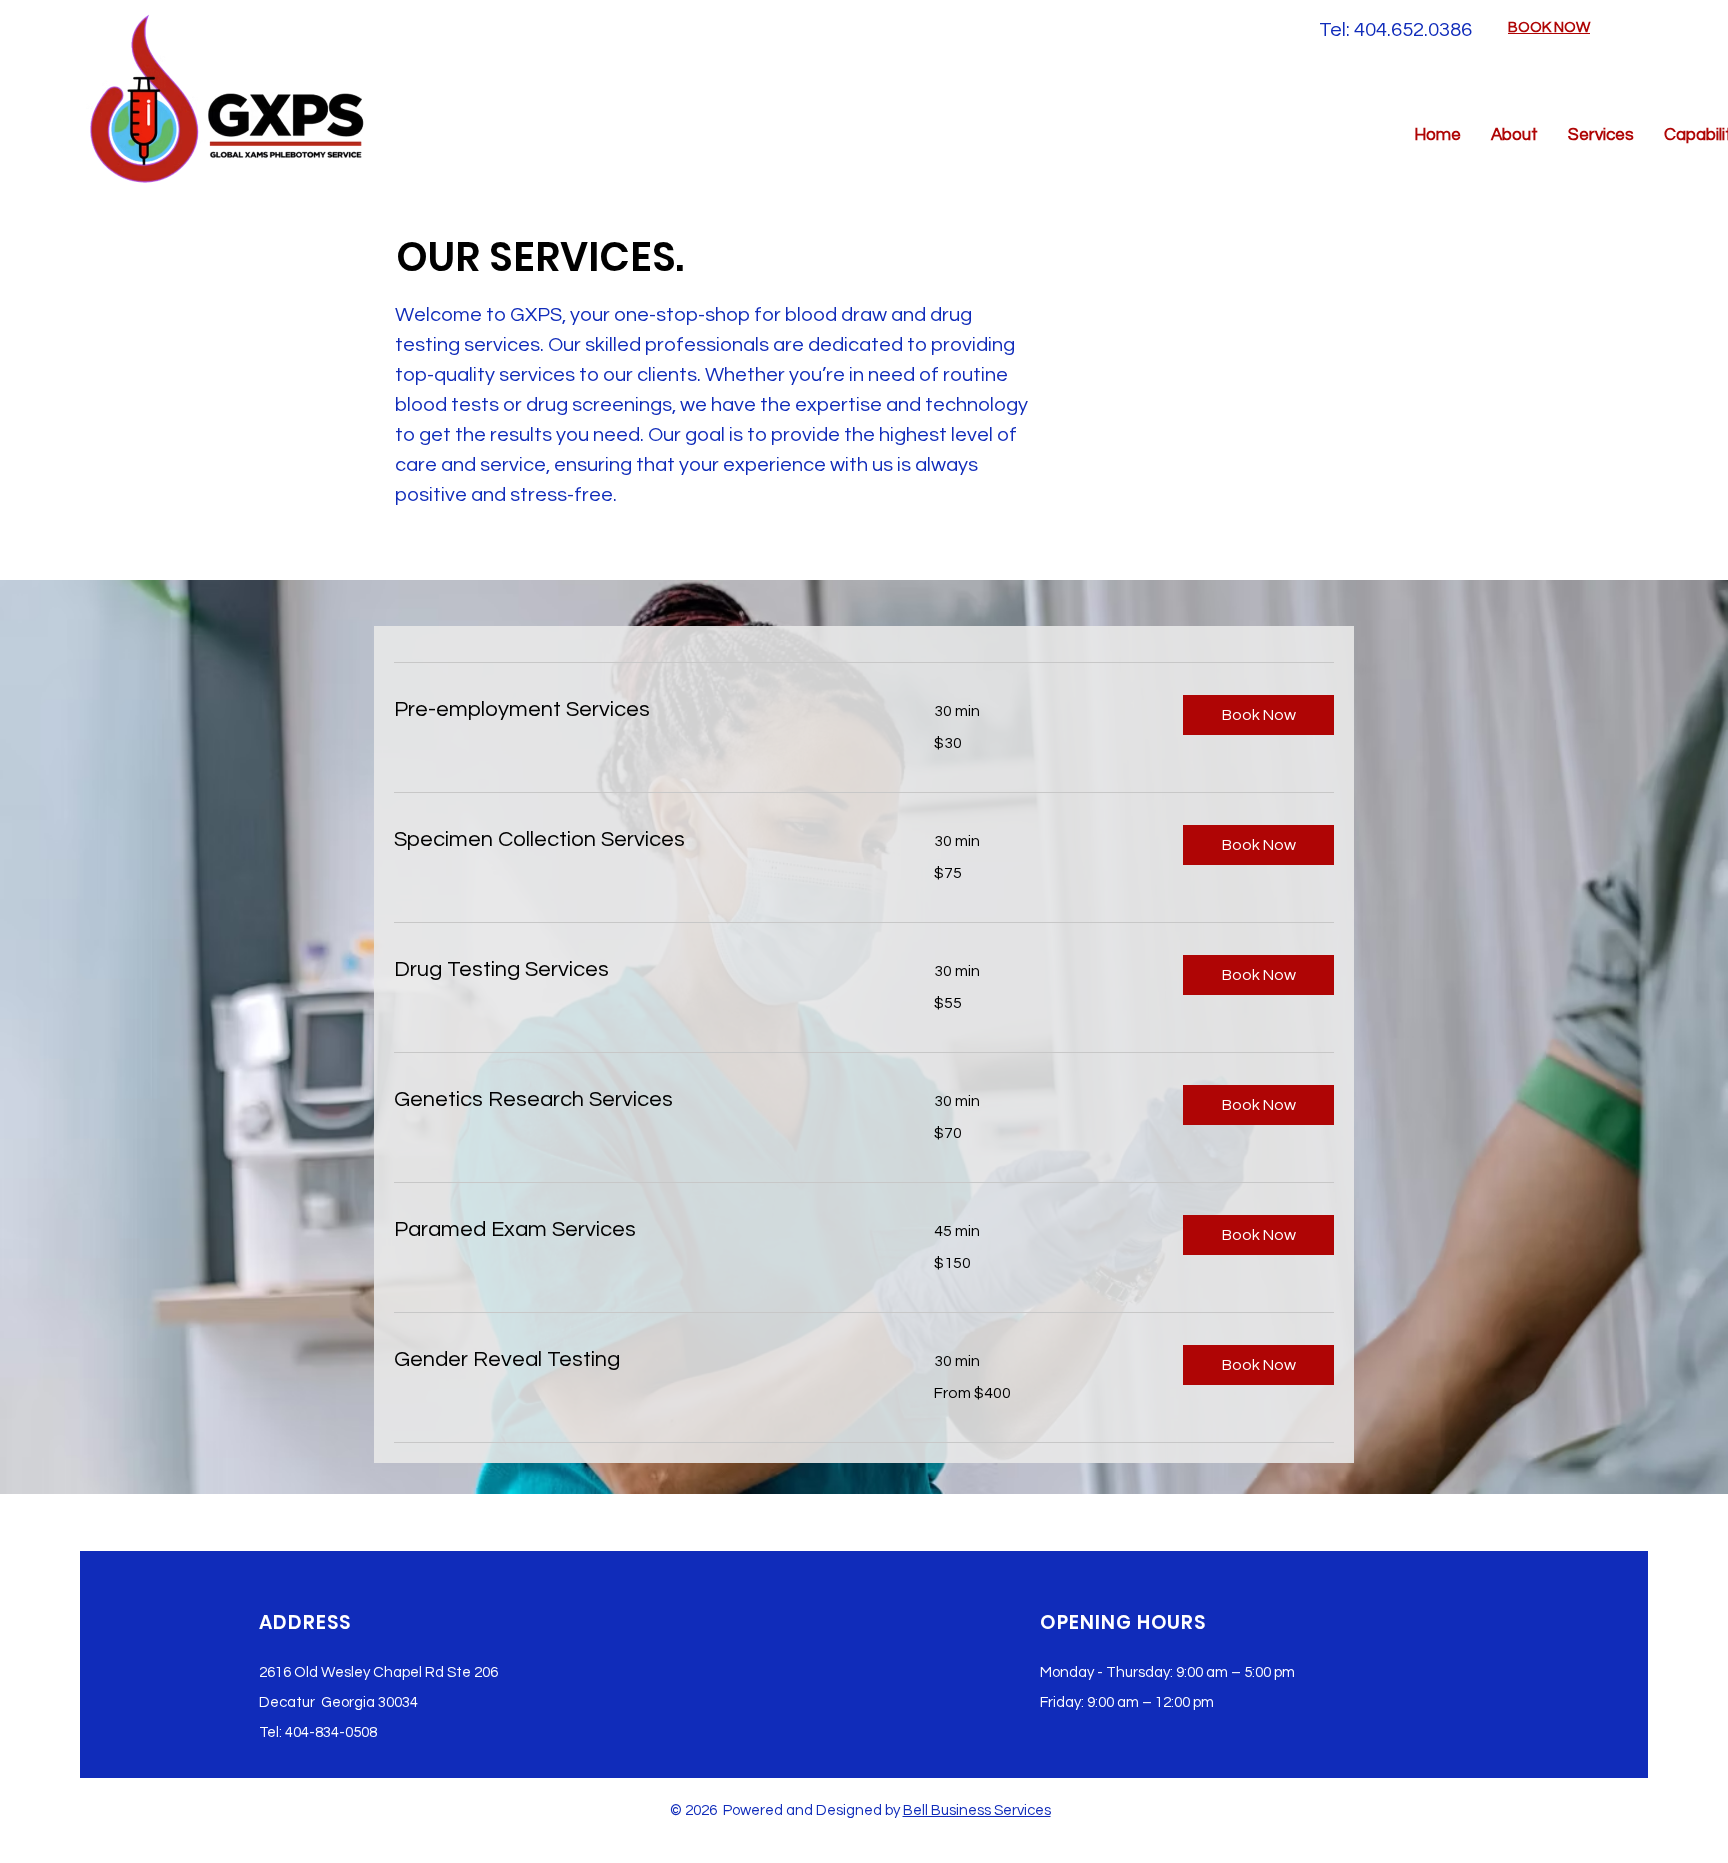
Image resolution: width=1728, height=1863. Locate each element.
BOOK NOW (1549, 27)
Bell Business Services (977, 1810)
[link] (640, 709)
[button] (1258, 715)
